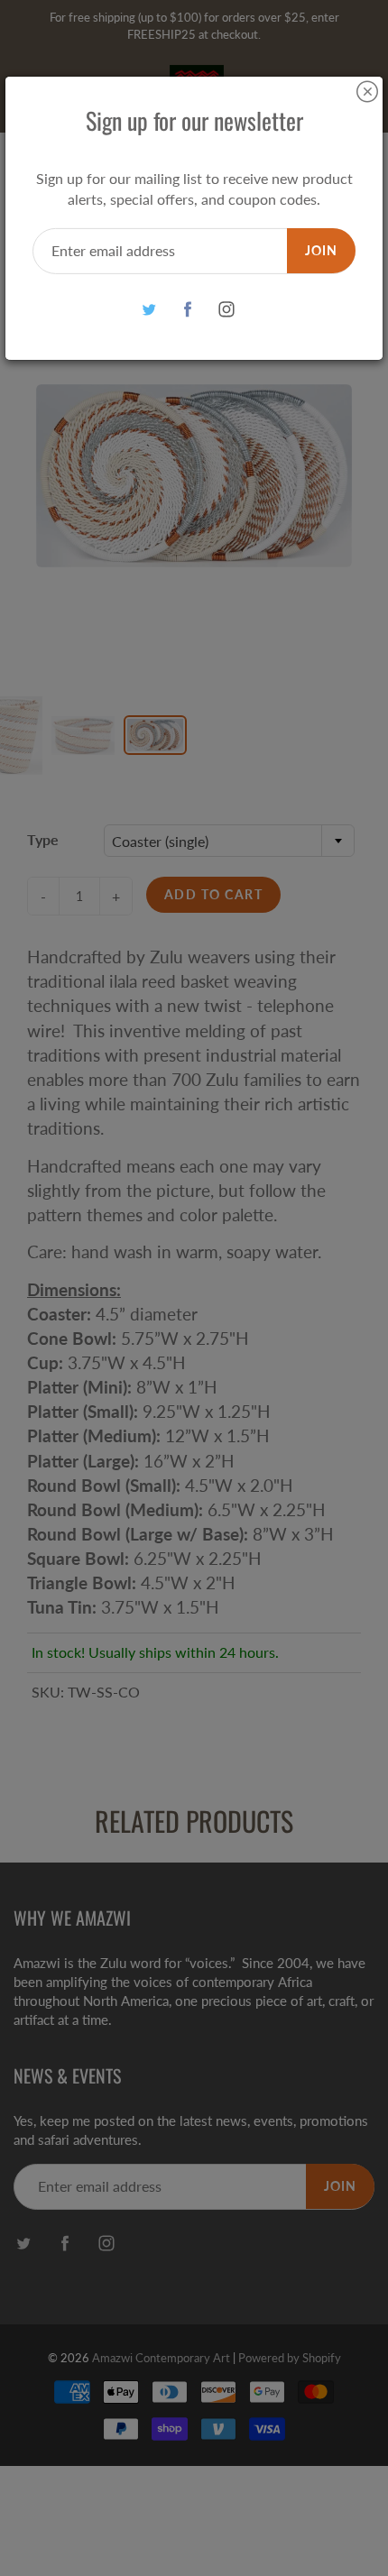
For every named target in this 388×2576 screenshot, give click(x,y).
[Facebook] (188, 310)
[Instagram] (227, 310)
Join (321, 250)
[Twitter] (149, 310)
